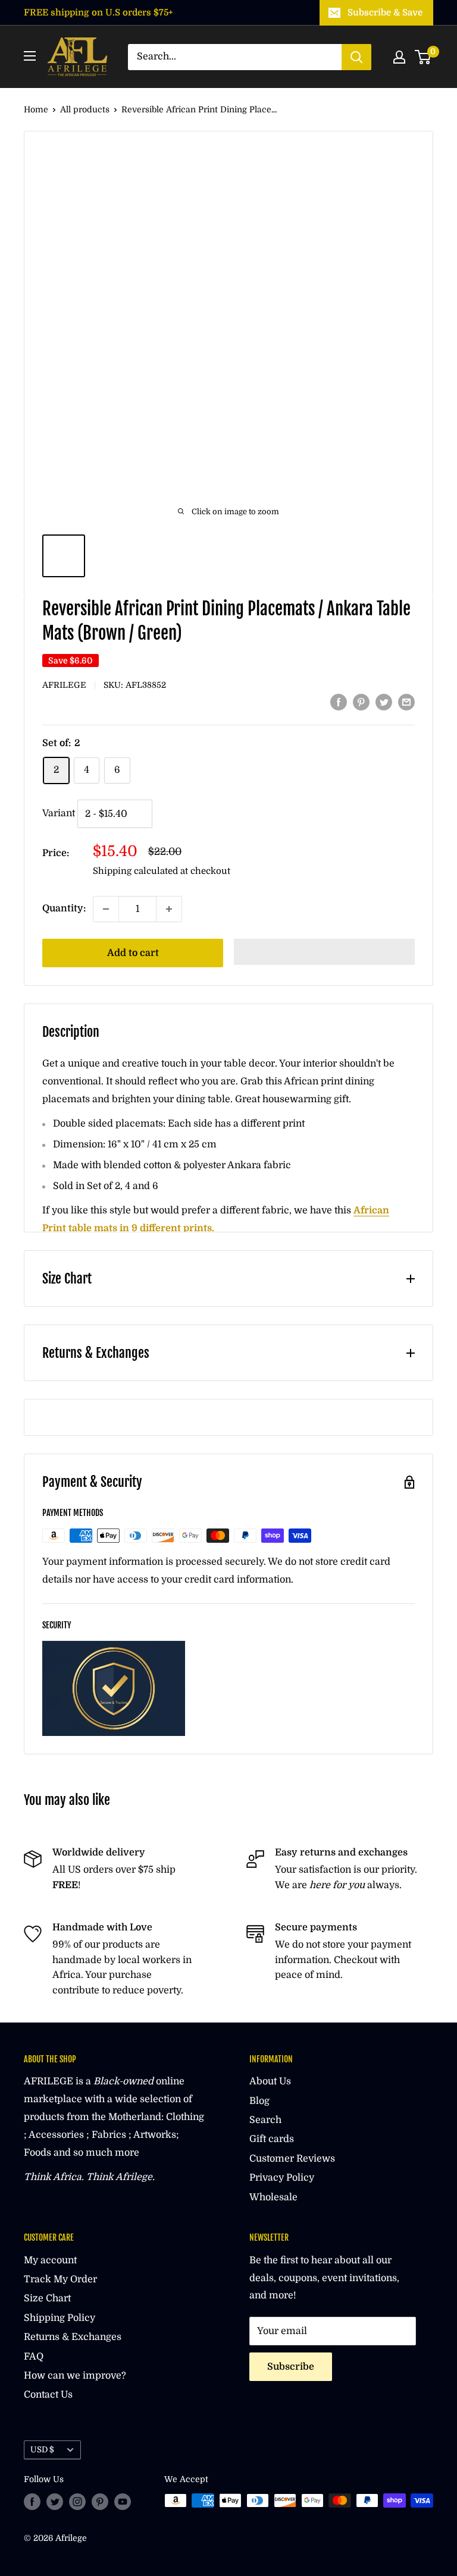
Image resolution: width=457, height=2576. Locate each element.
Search (265, 2120)
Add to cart (133, 953)
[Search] (356, 57)
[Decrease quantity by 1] (106, 909)
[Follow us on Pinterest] (100, 2502)
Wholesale (273, 2197)
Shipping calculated (135, 871)
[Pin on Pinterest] (361, 703)
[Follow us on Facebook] (32, 2502)
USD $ (42, 2450)
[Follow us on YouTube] (123, 2502)
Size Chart (47, 2298)
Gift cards (272, 2139)
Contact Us (48, 2395)
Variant (59, 814)
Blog (259, 2101)
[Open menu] (30, 56)
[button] (324, 952)
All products (85, 109)
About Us (270, 2081)
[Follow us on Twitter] (55, 2502)
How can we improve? (75, 2376)
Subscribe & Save (385, 12)
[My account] (399, 57)
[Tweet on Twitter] (384, 703)
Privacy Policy (282, 2178)
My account (50, 2260)
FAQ (34, 2357)
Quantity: (64, 908)
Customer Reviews (292, 2159)
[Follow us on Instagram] (77, 2502)
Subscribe (291, 2367)
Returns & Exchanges (73, 2337)
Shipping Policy (60, 2318)
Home (36, 109)
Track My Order (60, 2279)
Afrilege (64, 685)
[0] (423, 57)
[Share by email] (406, 703)
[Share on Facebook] (339, 703)
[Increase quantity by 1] (169, 909)
